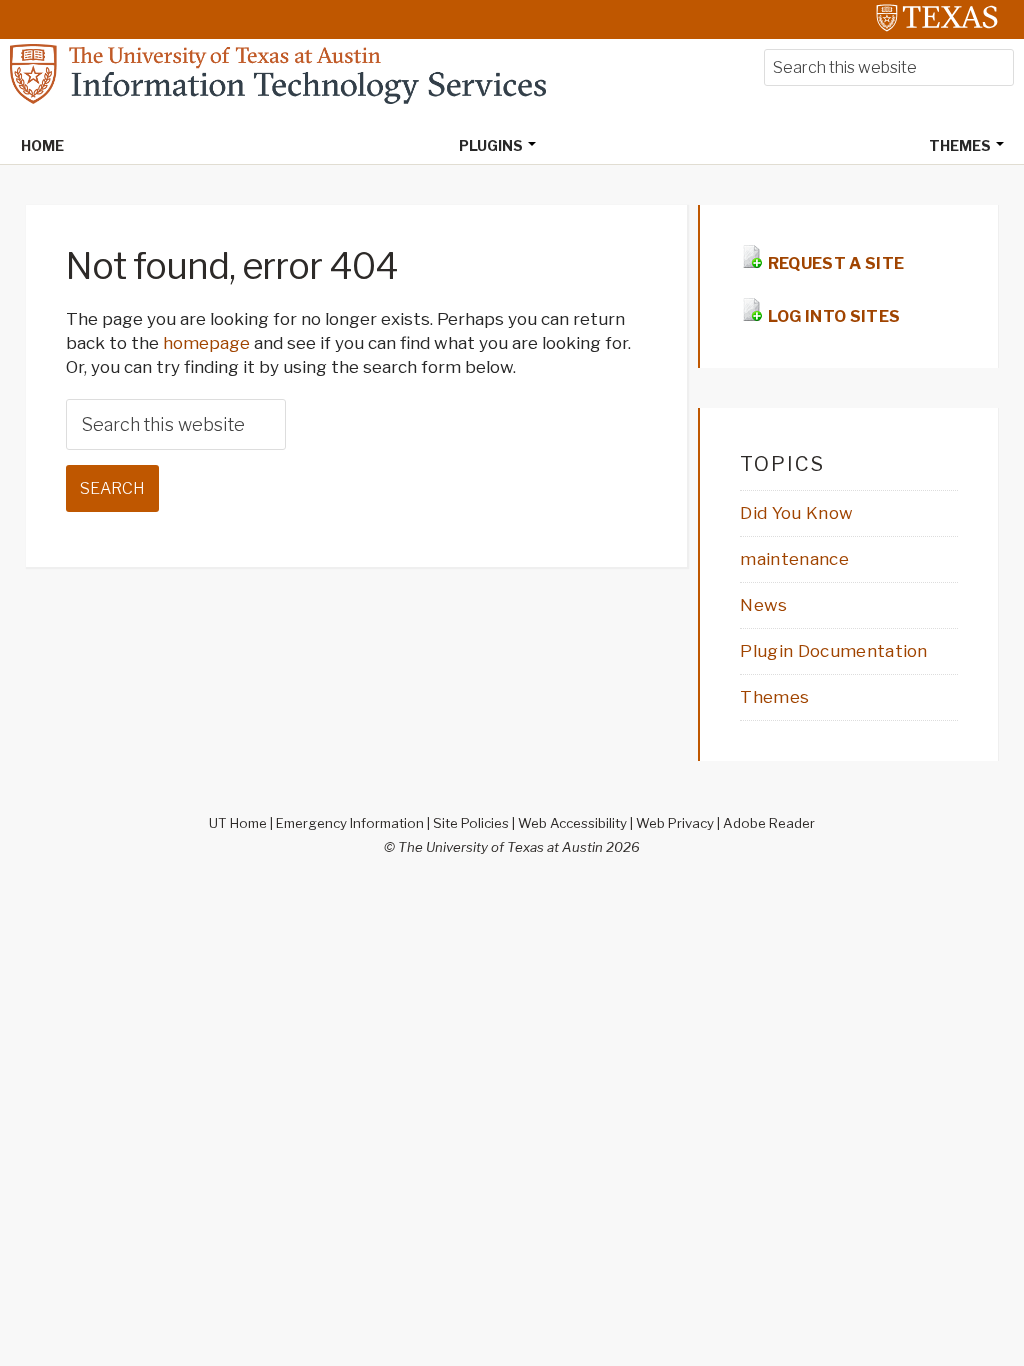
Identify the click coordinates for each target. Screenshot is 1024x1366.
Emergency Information (350, 823)
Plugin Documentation (833, 651)
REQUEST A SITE (834, 263)
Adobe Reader (769, 823)
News (763, 605)
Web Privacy (675, 823)
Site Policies (471, 823)
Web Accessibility (572, 823)
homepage (206, 343)
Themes (774, 697)
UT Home (238, 823)
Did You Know (796, 513)
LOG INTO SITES (832, 316)
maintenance (794, 559)
